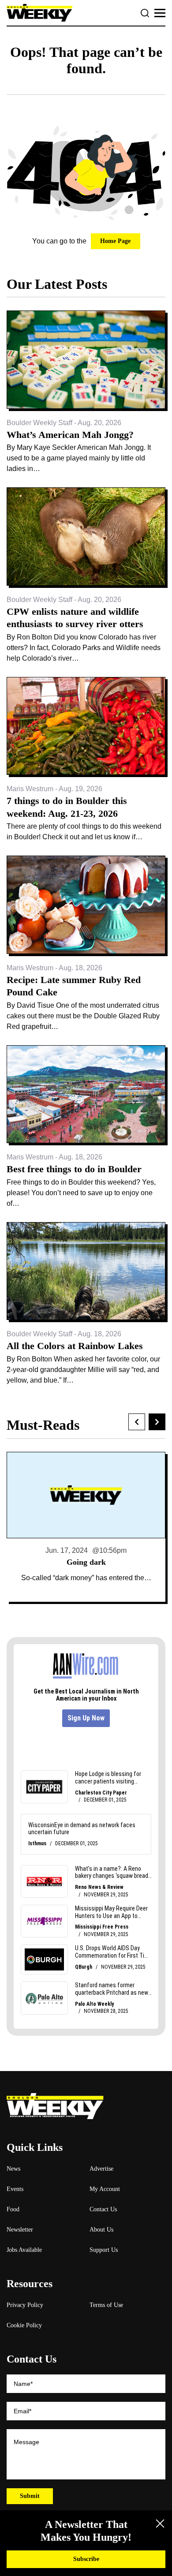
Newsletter (20, 2230)
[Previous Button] (137, 1422)
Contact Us (103, 2209)
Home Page (115, 241)
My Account (105, 2189)
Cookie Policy (24, 2325)
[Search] (145, 13)
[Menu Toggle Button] (160, 13)
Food (13, 2209)
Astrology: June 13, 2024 (86, 1562)
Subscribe (86, 2559)
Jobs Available (24, 2250)
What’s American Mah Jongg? (70, 435)
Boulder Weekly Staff (39, 423)
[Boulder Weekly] (39, 13)
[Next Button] (157, 1422)
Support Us (104, 2250)
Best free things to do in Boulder (74, 1169)
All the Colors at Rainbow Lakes (75, 1346)
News (13, 2169)
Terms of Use (106, 2305)
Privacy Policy (25, 2305)
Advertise (101, 2169)
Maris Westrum (30, 789)
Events (15, 2189)
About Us (101, 2230)
